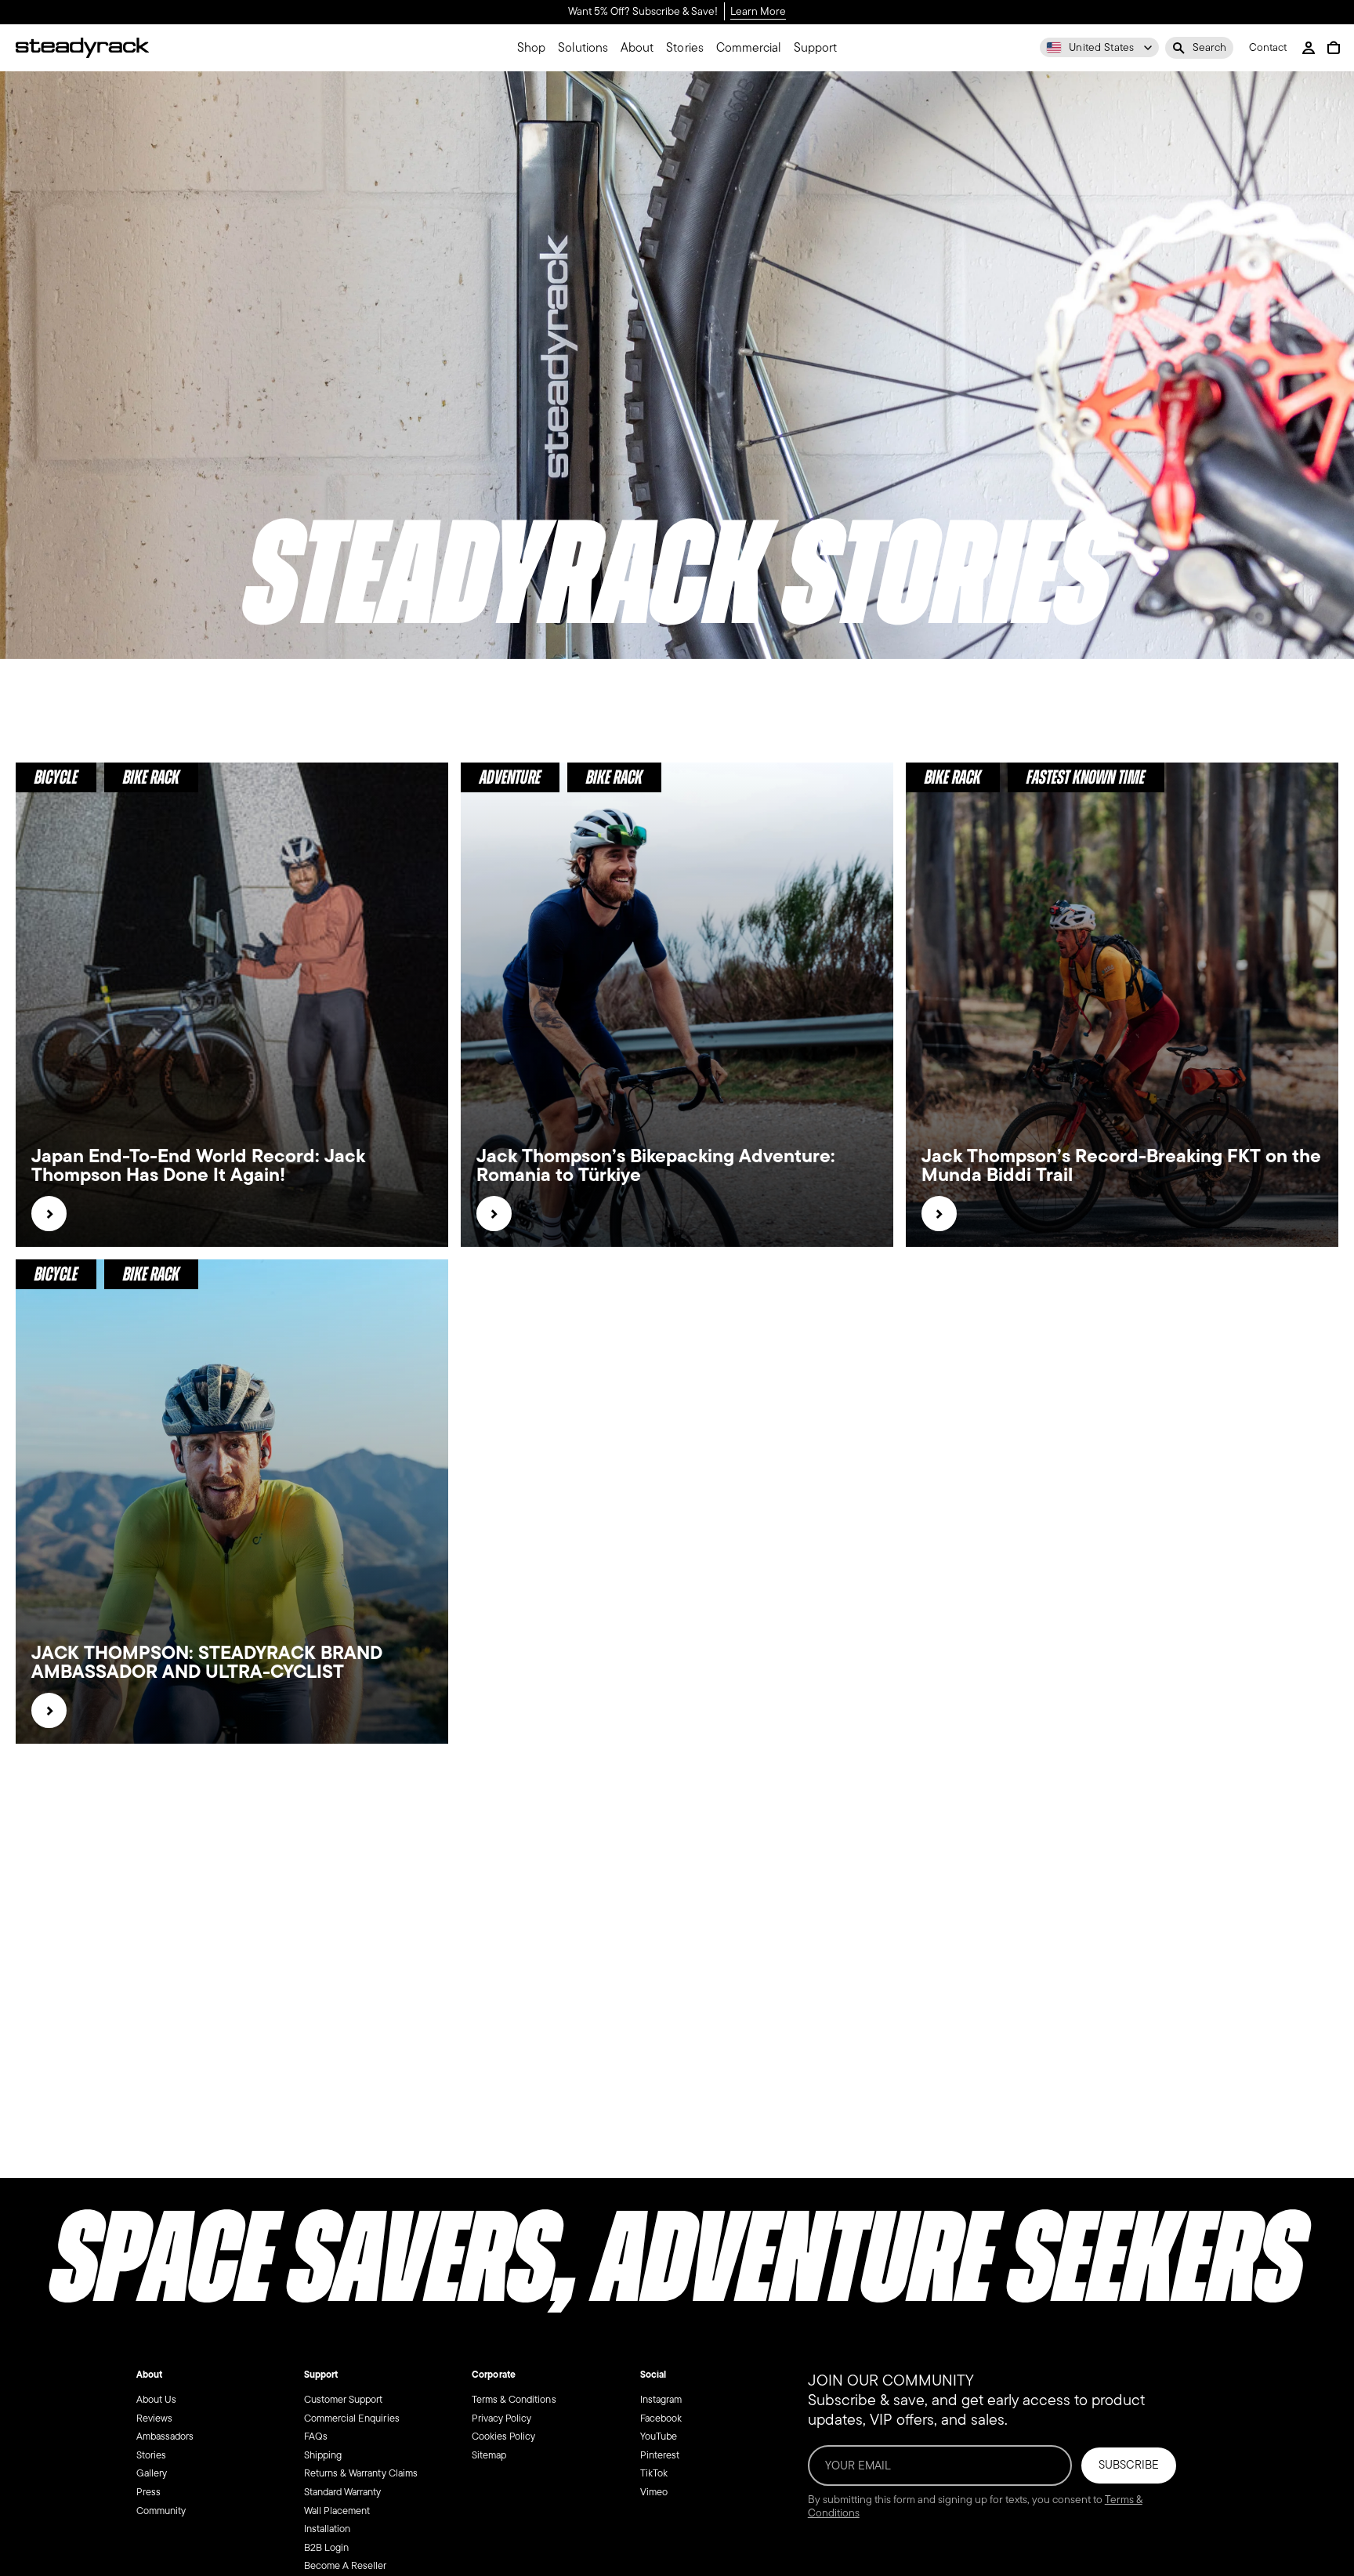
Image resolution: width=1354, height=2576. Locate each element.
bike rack (151, 777)
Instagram (661, 2399)
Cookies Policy (503, 2436)
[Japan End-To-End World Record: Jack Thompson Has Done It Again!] (49, 1214)
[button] (1199, 48)
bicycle (56, 777)
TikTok (654, 2473)
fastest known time (1086, 777)
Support (321, 2375)
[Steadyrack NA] (82, 48)
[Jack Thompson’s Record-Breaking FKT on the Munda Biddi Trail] (939, 1214)
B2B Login (326, 2547)
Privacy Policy (501, 2418)
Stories (151, 2455)
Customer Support (343, 2399)
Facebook (661, 2418)
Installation (327, 2529)
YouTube (659, 2436)
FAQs (316, 2436)
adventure (510, 777)
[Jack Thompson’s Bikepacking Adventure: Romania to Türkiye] (494, 1214)
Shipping (323, 2455)
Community (161, 2511)
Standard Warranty (343, 2492)
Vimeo (654, 2492)
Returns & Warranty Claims (361, 2473)
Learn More (758, 12)
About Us (156, 2399)
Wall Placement (337, 2511)
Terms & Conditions (514, 2399)
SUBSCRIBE (1129, 2465)
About (149, 2375)
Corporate (493, 2375)
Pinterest (660, 2455)
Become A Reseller (346, 2565)
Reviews (154, 2418)
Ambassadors (165, 2436)
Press (148, 2492)
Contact (1268, 48)
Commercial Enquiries (352, 2418)
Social (653, 2375)
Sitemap (489, 2455)
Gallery (152, 2473)
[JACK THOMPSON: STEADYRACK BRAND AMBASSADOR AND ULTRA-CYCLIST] (49, 1710)
